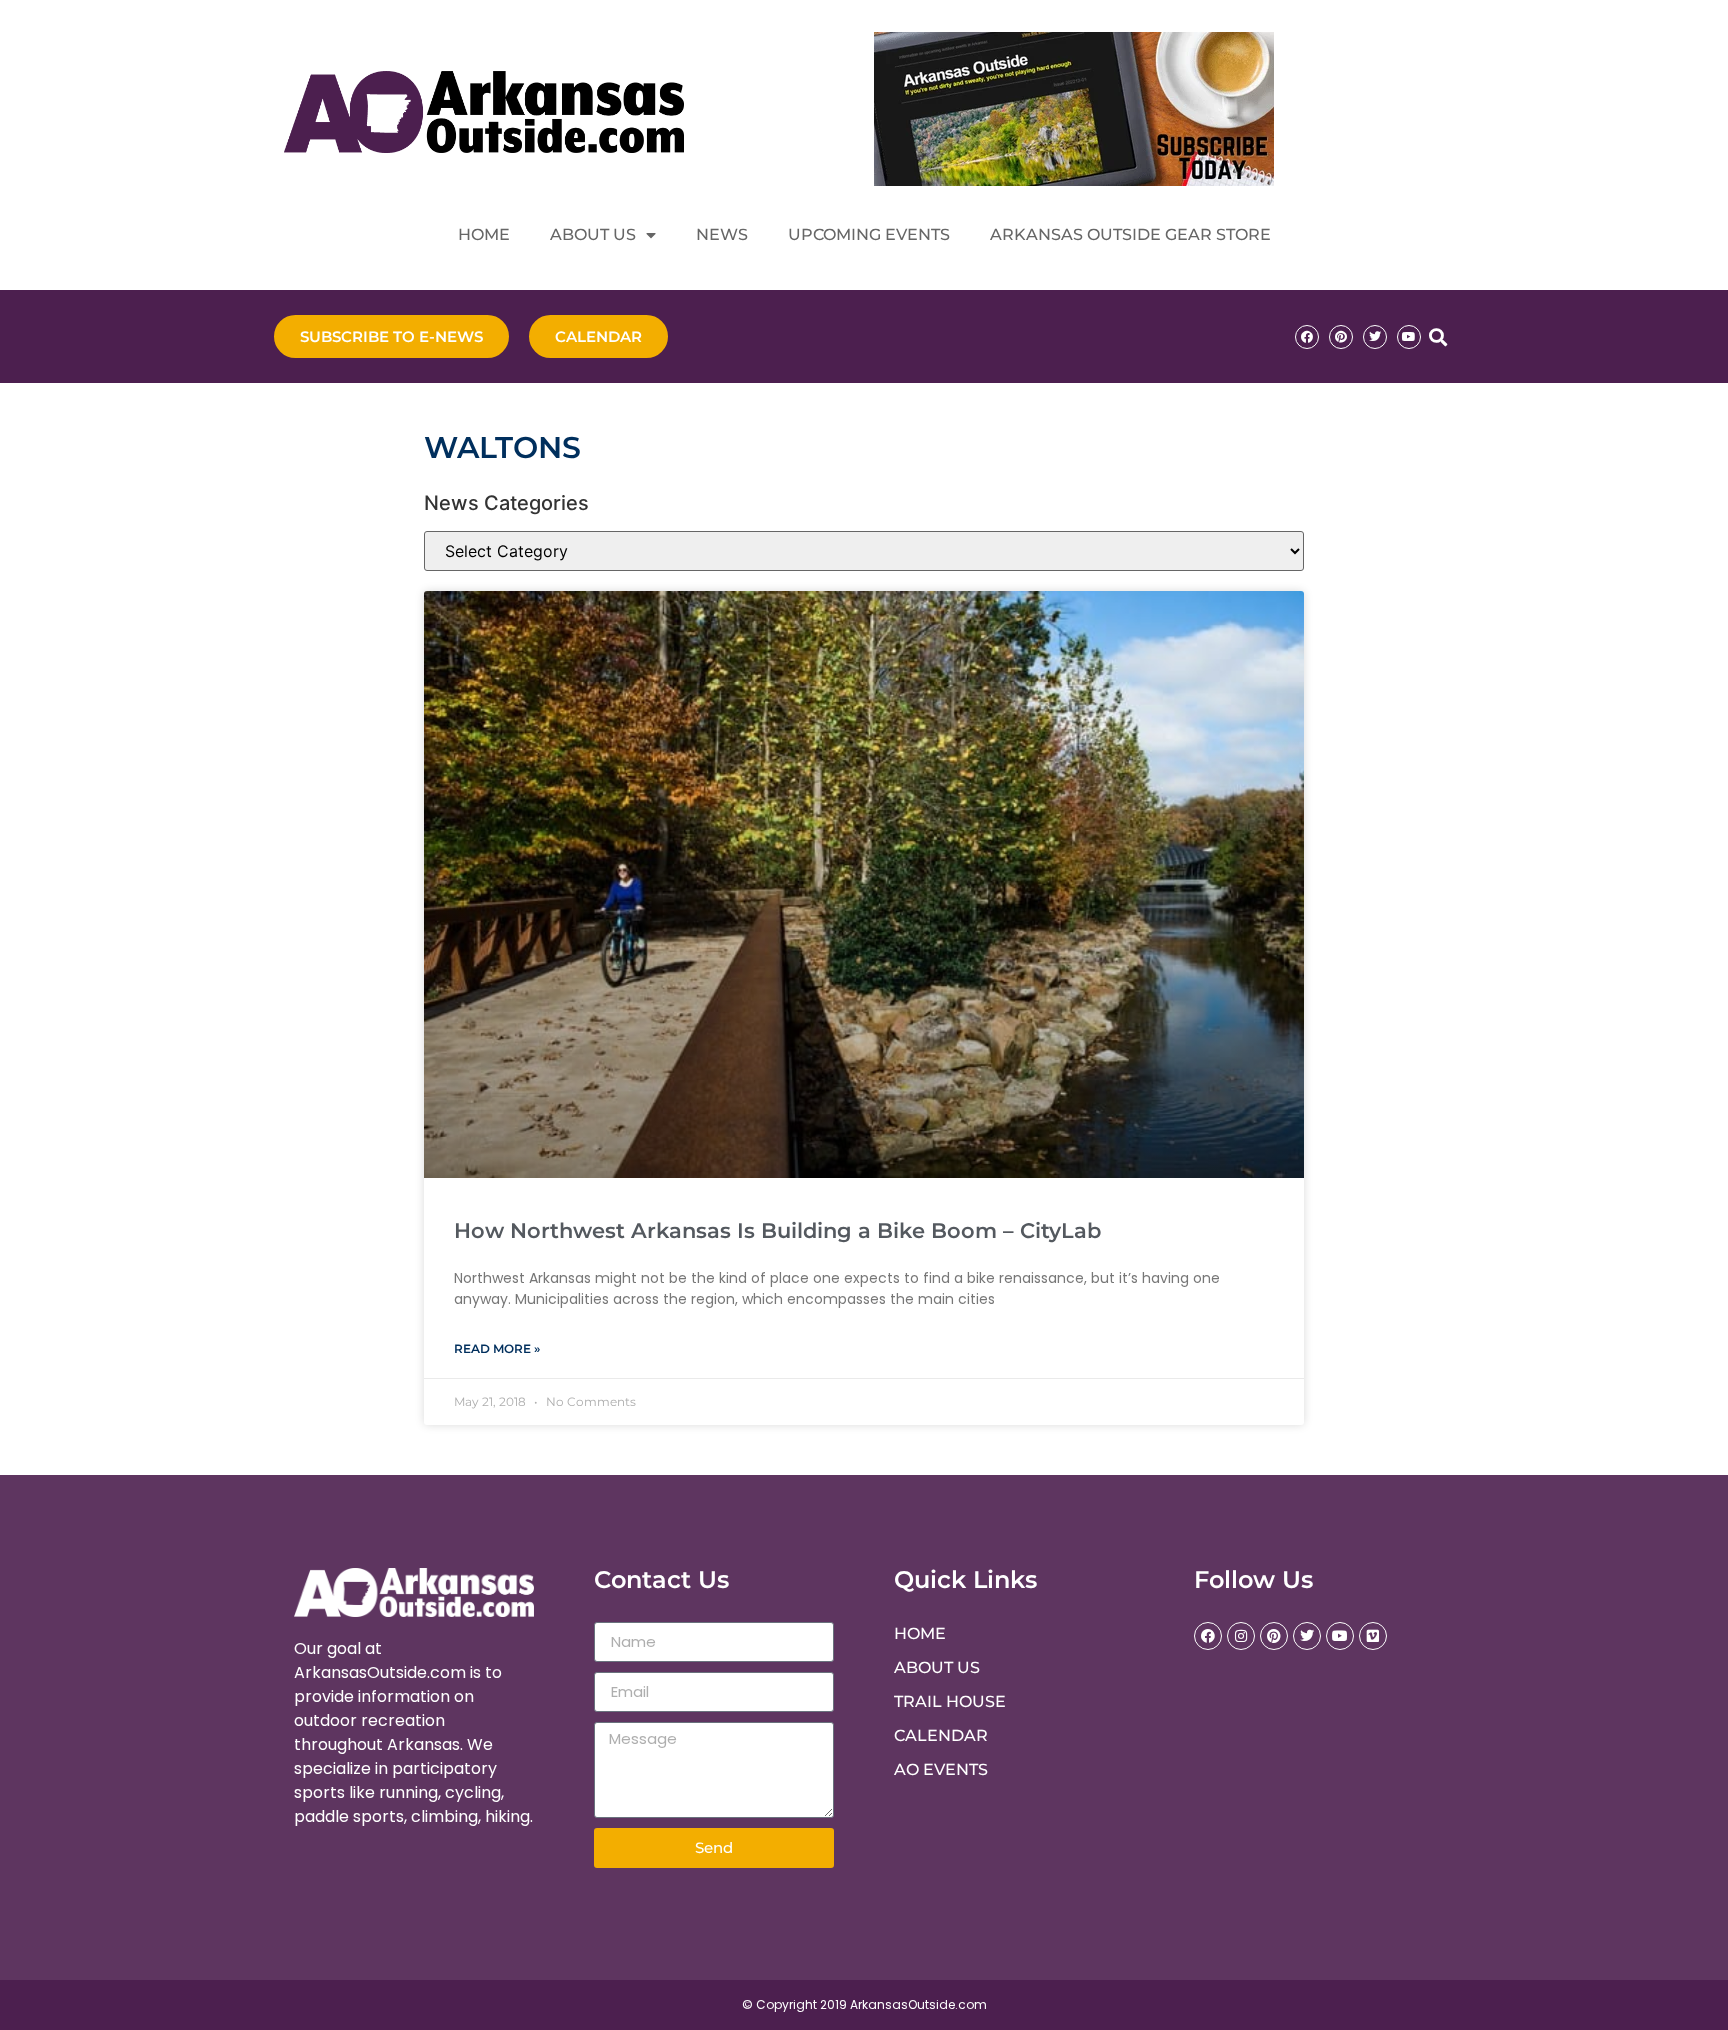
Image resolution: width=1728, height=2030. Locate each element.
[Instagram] (1241, 1636)
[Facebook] (1307, 337)
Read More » (497, 1348)
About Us (593, 234)
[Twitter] (1375, 337)
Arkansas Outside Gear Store (1130, 234)
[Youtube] (1409, 337)
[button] (1437, 336)
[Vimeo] (1373, 1636)
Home (484, 234)
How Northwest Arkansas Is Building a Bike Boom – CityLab (777, 1230)
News (722, 234)
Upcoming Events (869, 234)
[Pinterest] (1341, 337)
